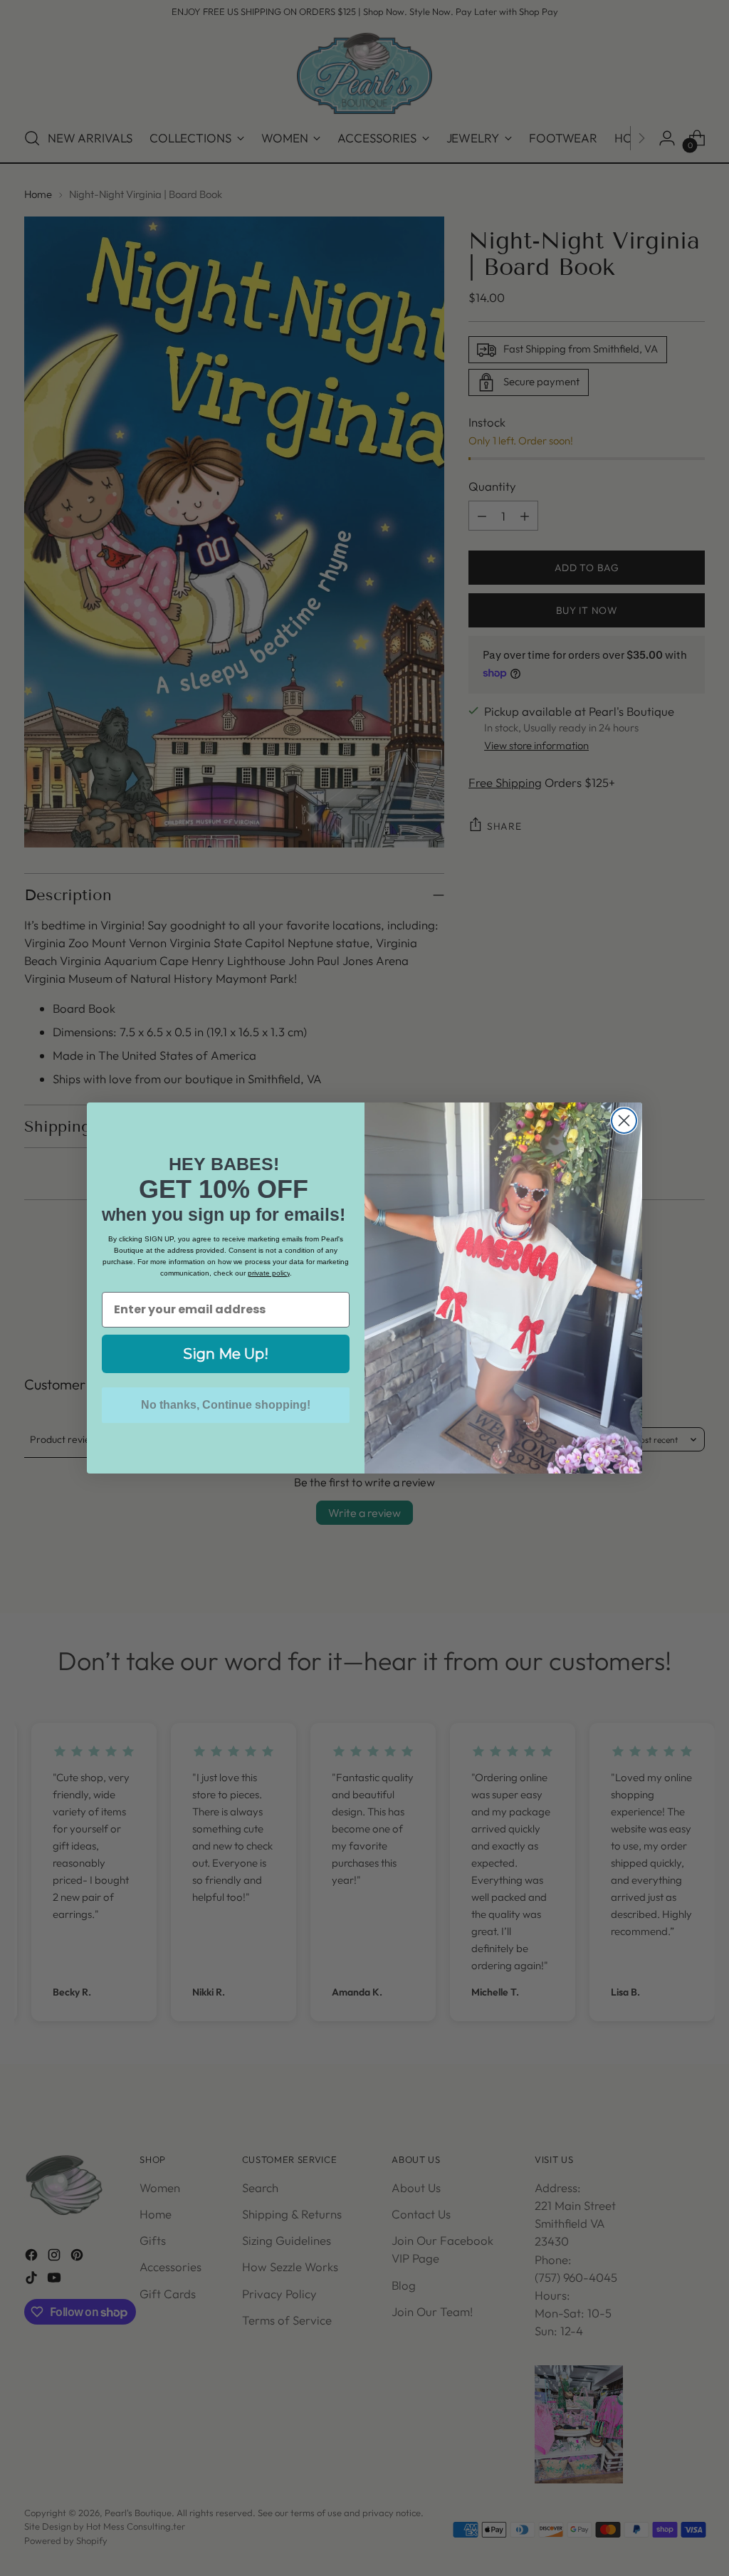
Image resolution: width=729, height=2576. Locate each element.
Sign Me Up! (226, 1354)
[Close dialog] (624, 1121)
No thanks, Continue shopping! (226, 1405)
